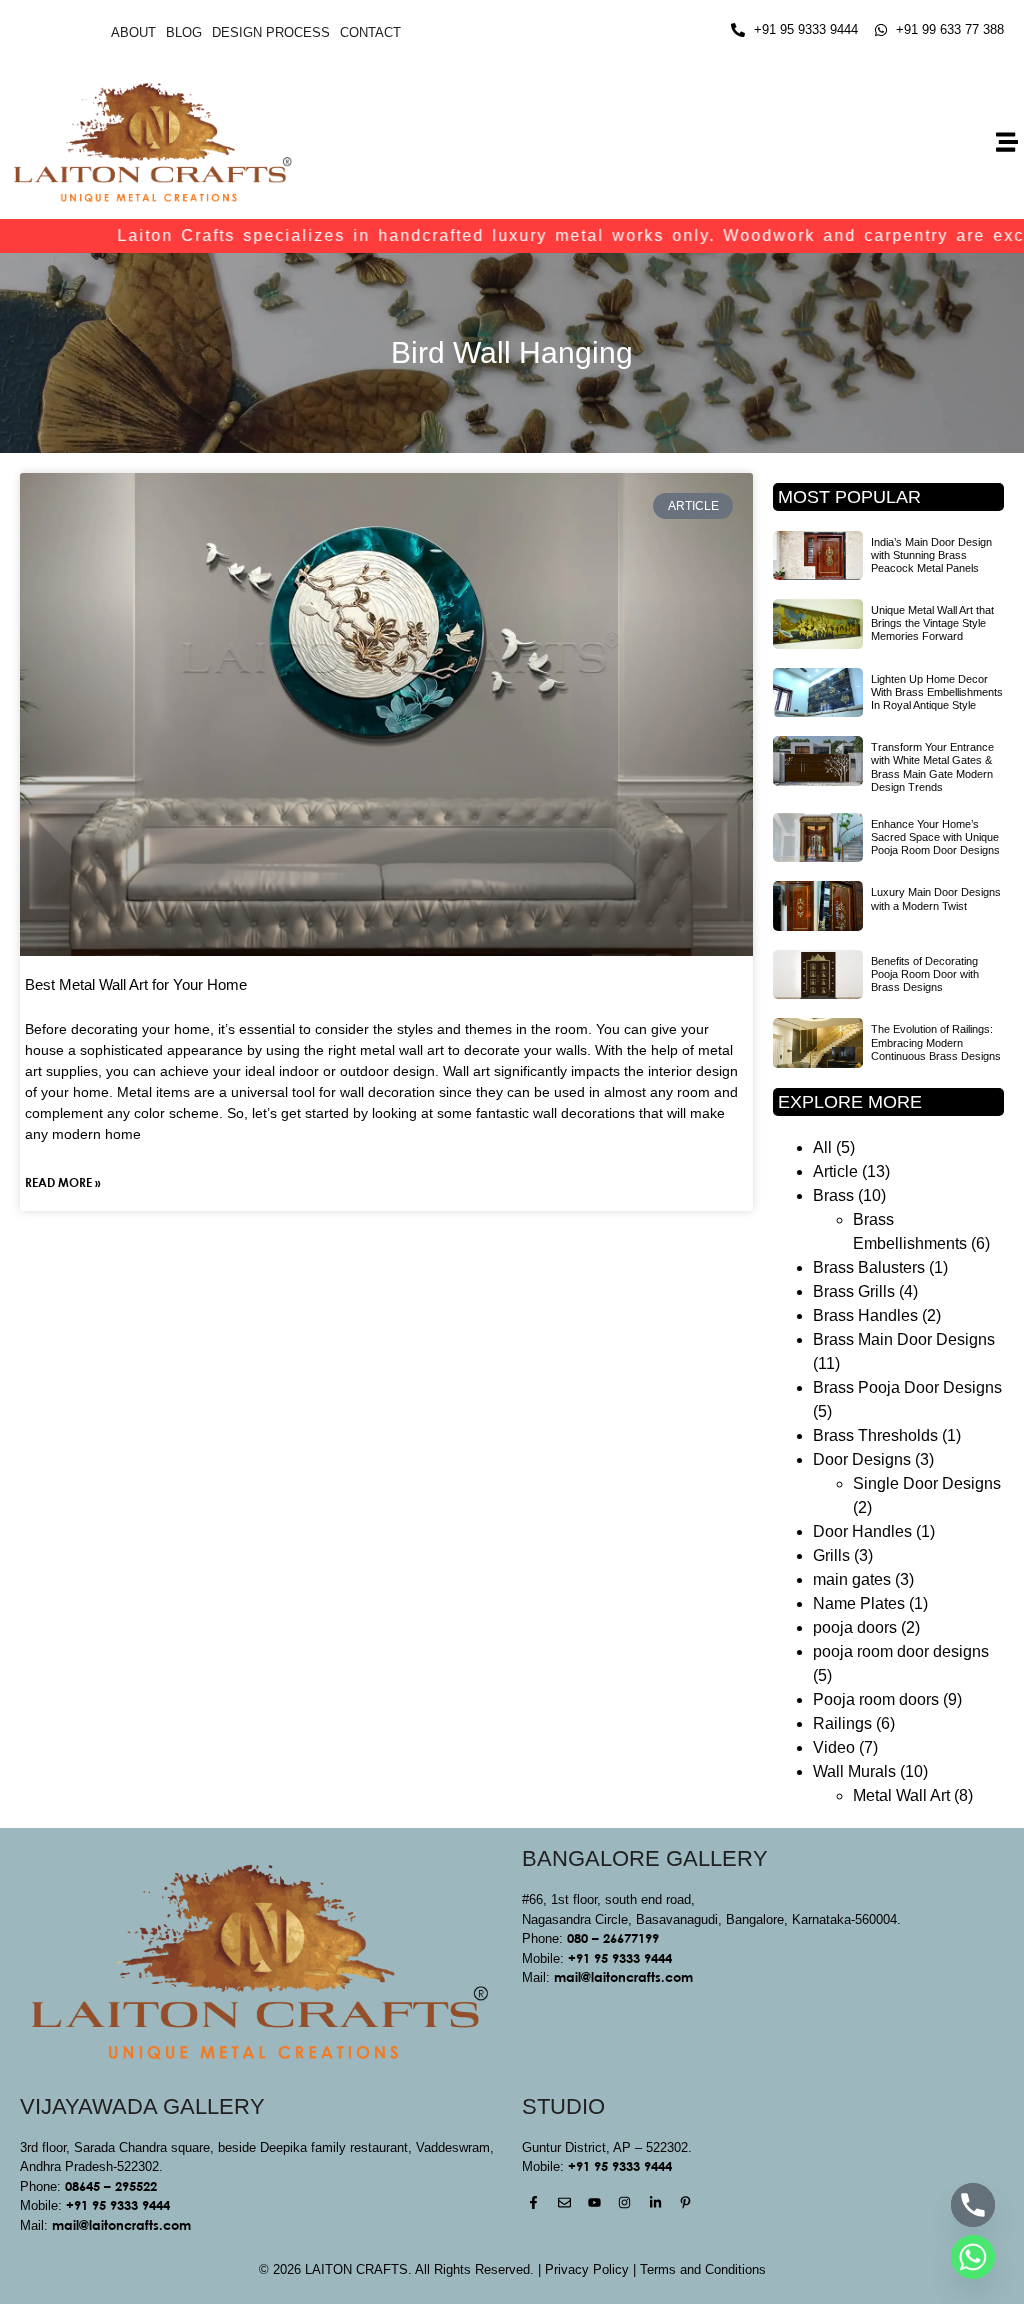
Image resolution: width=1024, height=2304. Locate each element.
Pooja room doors (876, 1699)
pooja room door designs (901, 1651)
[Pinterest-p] (685, 2202)
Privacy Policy (587, 2269)
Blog (184, 32)
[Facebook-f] (533, 2202)
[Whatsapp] (973, 2257)
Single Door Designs (927, 1483)
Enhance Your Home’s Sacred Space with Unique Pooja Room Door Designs (935, 837)
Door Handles (862, 1531)
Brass (833, 1195)
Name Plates (859, 1603)
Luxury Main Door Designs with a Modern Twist (936, 898)
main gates (852, 1579)
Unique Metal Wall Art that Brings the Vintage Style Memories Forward (932, 623)
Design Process (271, 32)
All (822, 1147)
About (133, 32)
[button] (1007, 142)
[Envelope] (563, 2202)
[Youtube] (594, 2202)
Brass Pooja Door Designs (907, 1387)
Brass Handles (865, 1315)
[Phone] (973, 2205)
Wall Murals (854, 1771)
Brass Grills (854, 1291)
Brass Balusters (869, 1267)
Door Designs (862, 1459)
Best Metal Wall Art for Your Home (136, 984)
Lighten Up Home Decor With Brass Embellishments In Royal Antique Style (937, 692)
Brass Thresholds (875, 1435)
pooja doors (855, 1627)
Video (834, 1747)
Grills (831, 1555)
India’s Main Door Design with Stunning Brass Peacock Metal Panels (931, 555)
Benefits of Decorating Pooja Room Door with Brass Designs (925, 974)
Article (835, 1171)
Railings (842, 1723)
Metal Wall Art (901, 1795)
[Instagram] (624, 2202)
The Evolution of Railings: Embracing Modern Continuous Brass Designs (936, 1042)
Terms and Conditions (703, 2269)
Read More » (63, 1182)
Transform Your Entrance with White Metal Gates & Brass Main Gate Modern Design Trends (932, 767)
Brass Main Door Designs (904, 1339)
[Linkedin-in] (655, 2202)
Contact (370, 32)
